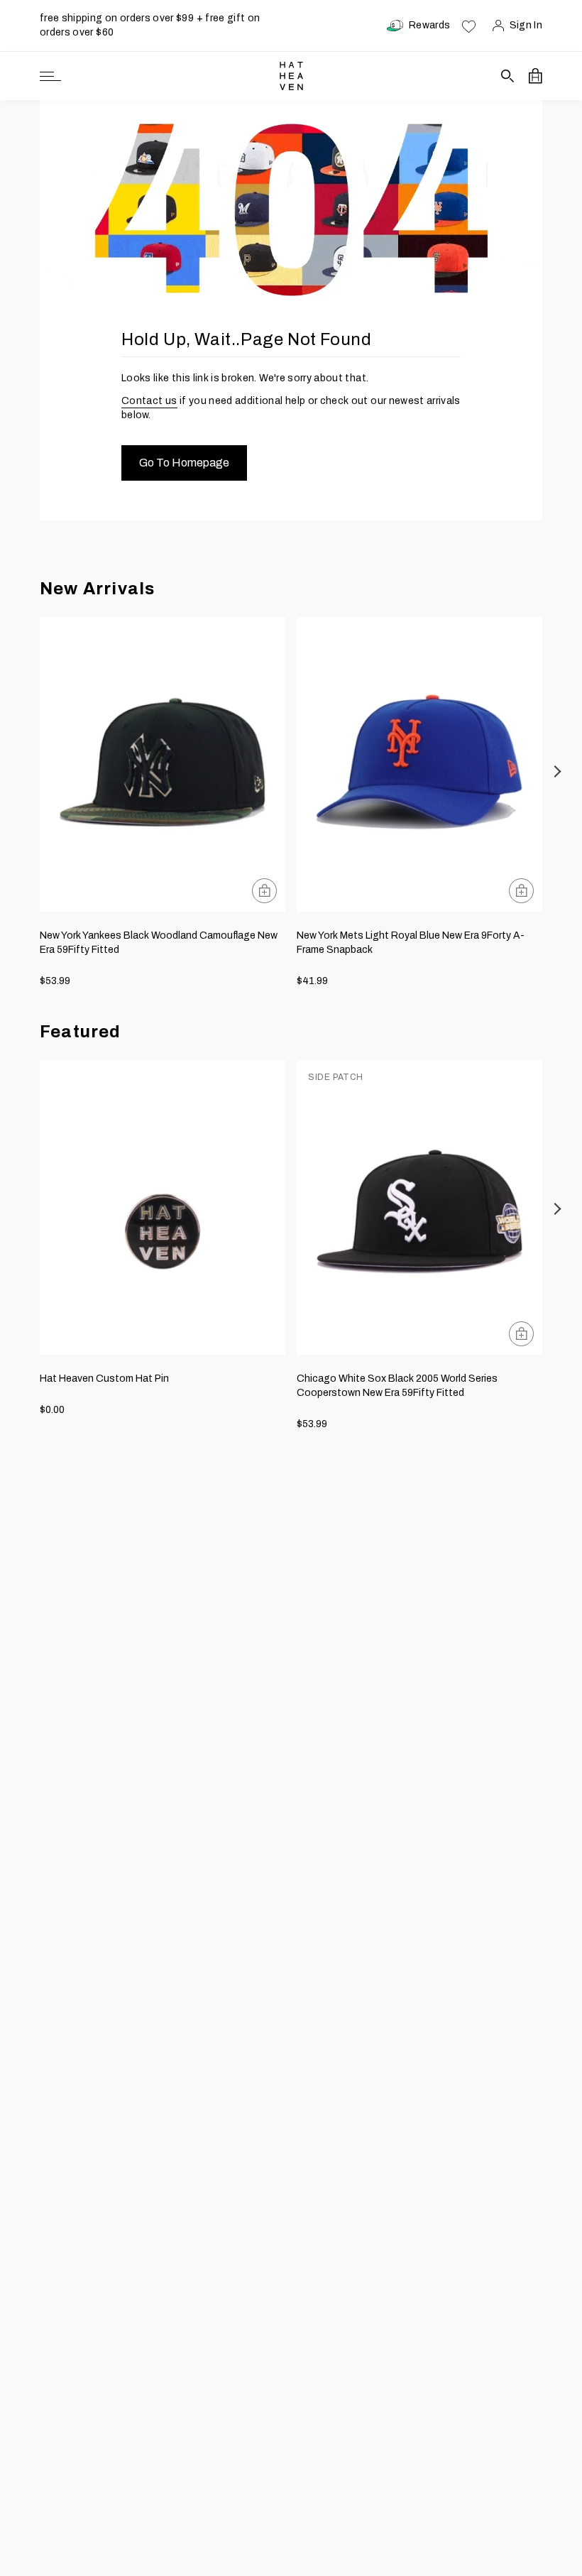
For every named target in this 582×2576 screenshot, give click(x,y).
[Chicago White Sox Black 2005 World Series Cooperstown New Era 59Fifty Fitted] (419, 1207)
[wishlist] (469, 26)
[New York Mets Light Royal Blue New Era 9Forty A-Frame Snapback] (419, 764)
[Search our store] (508, 76)
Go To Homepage (184, 463)
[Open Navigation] (50, 76)
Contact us (149, 401)
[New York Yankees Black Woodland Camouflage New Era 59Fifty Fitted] (163, 764)
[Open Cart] (536, 76)
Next (558, 771)
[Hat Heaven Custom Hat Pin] (163, 1207)
